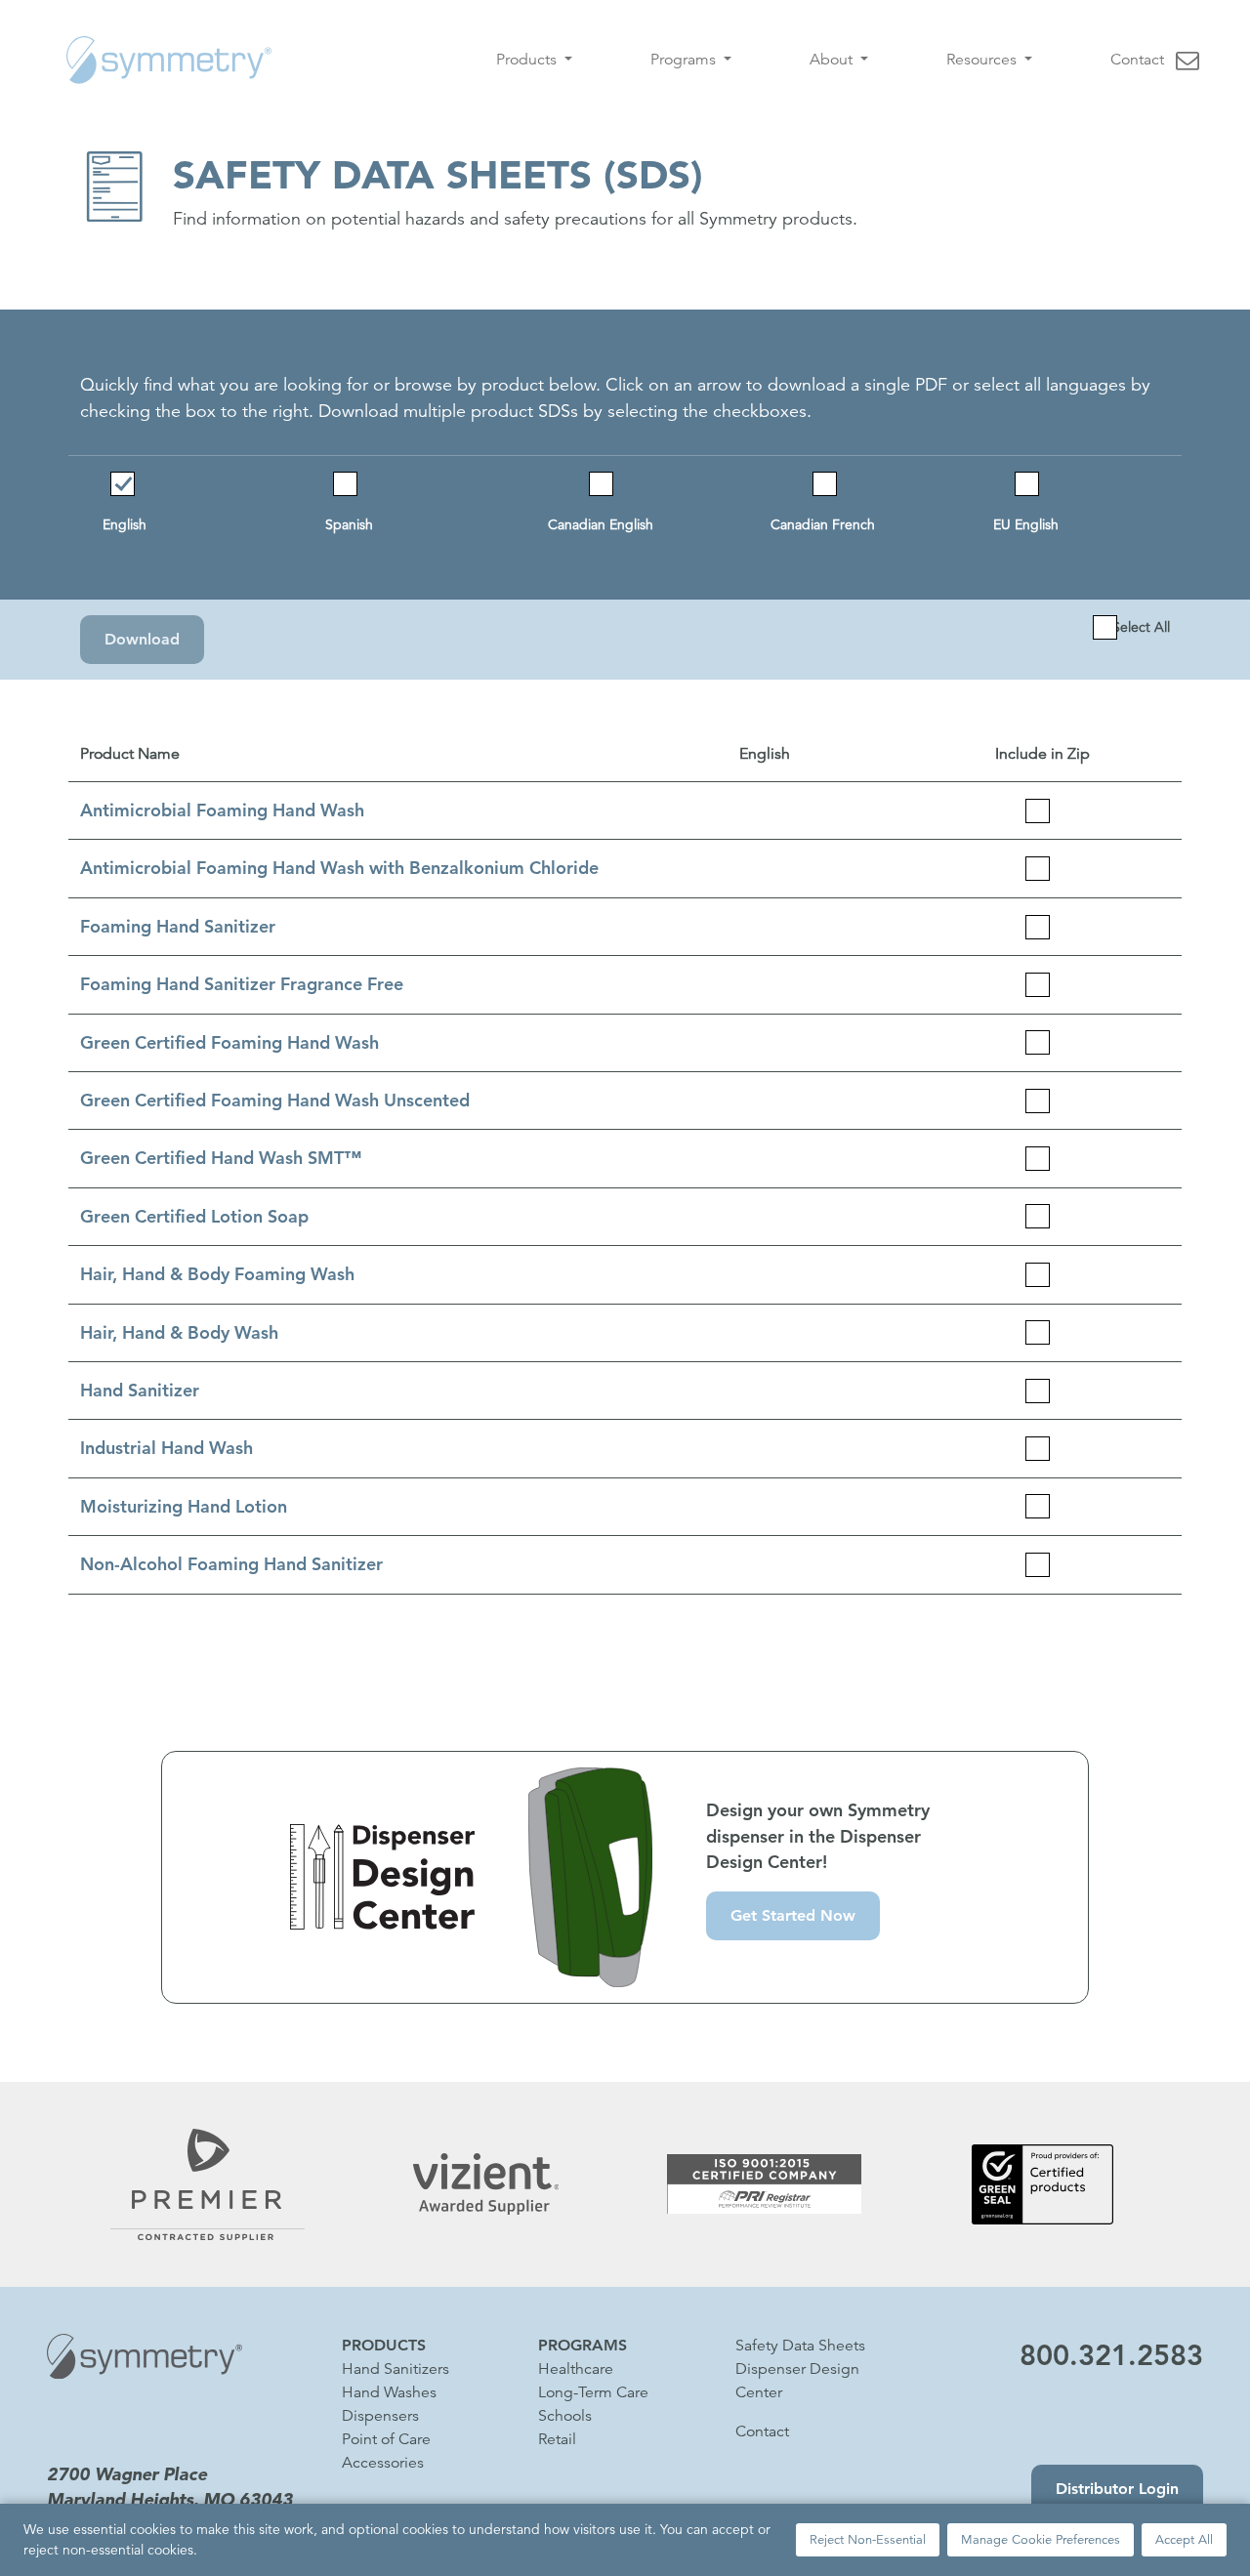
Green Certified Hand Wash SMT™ (221, 1158)
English (125, 524)
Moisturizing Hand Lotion (184, 1506)
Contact (1137, 60)
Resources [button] (983, 60)
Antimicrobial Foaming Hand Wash (222, 810)
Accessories (383, 2463)
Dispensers (380, 2416)
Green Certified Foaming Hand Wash (229, 1042)
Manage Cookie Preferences (1041, 2540)
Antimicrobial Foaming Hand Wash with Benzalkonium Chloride (339, 868)
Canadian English (601, 524)
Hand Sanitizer (140, 1390)
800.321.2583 (1111, 2355)
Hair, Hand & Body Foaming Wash (217, 1274)
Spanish (349, 524)
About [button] (833, 60)
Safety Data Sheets (800, 2346)
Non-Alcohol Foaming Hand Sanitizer (231, 1564)
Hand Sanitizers (396, 2369)
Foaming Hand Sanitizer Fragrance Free (242, 984)
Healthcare (576, 2369)
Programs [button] (685, 60)
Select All (1141, 627)
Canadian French (823, 524)
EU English (1026, 524)
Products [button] (528, 60)
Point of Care (386, 2439)
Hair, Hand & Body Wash (179, 1332)
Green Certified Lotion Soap (194, 1216)
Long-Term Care (593, 2392)
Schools (565, 2416)
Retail (557, 2439)
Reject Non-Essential (868, 2540)
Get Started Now (793, 1915)
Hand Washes (389, 2392)
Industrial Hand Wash (167, 1448)
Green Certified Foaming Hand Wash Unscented (275, 1100)
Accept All (1184, 2540)
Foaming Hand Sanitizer (178, 926)
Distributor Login (1117, 2489)
